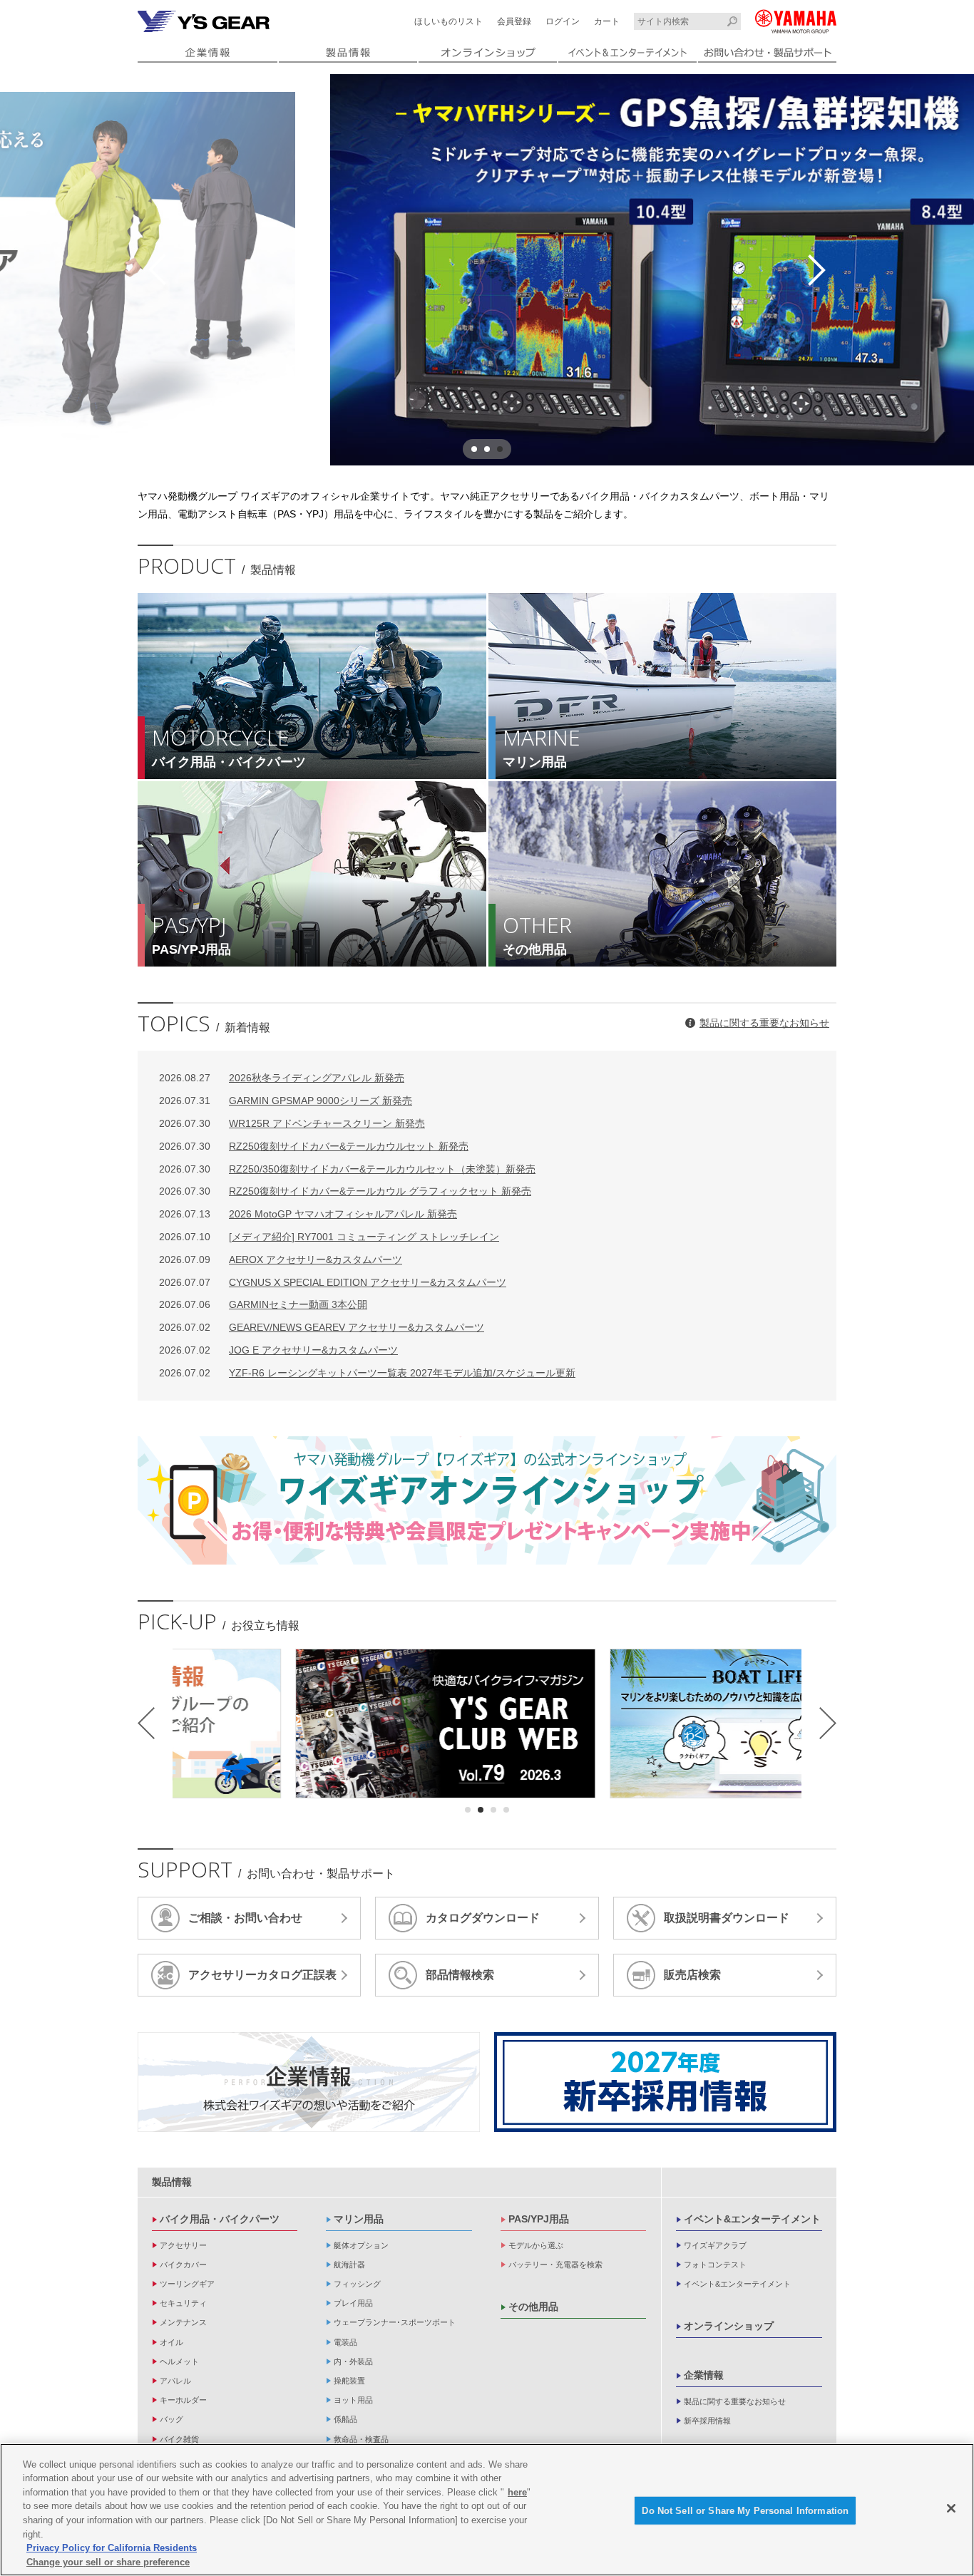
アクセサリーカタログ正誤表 (262, 1975)
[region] (487, 2510)
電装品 (345, 2342)
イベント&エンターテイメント (752, 2219)
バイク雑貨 (179, 2439)
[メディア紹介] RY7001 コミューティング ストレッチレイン (329, 1237)
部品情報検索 (460, 1975)
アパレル (175, 2381)
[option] (487, 270)
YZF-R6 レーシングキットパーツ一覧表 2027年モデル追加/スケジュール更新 (367, 1373)
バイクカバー (183, 2265)
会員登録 (514, 21)
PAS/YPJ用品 (539, 2219)
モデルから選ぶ (536, 2245)
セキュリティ (183, 2303)
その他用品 (533, 2307)
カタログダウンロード (483, 1918)
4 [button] (506, 1810)
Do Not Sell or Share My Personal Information (745, 2511)
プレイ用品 (353, 2303)
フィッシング (357, 2284)
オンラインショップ (729, 2326)
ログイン (563, 21)
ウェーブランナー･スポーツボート (395, 2322)
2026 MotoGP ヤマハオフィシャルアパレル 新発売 (308, 1214)
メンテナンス (183, 2322)
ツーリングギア (187, 2284)
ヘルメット (179, 2361)
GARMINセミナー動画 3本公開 (263, 1304)
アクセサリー (183, 2245)
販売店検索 (692, 1975)
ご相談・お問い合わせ (245, 1918)
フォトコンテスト (715, 2265)
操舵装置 (349, 2381)
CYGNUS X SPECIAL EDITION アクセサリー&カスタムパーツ (333, 1282)
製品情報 (172, 2182)
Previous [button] (157, 270)
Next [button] (817, 270)
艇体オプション (361, 2245)
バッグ (171, 2419)
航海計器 (349, 2265)
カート (607, 21)
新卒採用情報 (707, 2421)
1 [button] (474, 449)
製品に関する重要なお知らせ (764, 1023)
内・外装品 (353, 2361)
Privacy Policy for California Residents (112, 2548)
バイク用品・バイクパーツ (220, 2219)
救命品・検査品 (361, 2439)
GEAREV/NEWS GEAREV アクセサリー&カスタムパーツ (322, 1327)
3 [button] (500, 449)
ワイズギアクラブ (715, 2245)
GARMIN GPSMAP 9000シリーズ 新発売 (286, 1101)
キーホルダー (183, 2400)
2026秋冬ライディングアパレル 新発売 (282, 1078)
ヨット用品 (353, 2400)
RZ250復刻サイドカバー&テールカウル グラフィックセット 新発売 (345, 1191)
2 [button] (487, 449)
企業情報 (704, 2375)
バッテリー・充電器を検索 (555, 2265)
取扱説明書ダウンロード (727, 1918)
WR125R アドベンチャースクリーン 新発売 (292, 1123)
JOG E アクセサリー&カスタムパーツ (278, 1350)
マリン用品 (359, 2219)
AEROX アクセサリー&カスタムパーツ (281, 1259)
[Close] (951, 2508)
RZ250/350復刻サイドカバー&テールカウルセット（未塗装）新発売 (347, 1169)
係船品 (345, 2419)
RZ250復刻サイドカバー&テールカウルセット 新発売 (314, 1146)
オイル (171, 2342)
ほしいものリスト (448, 21)
